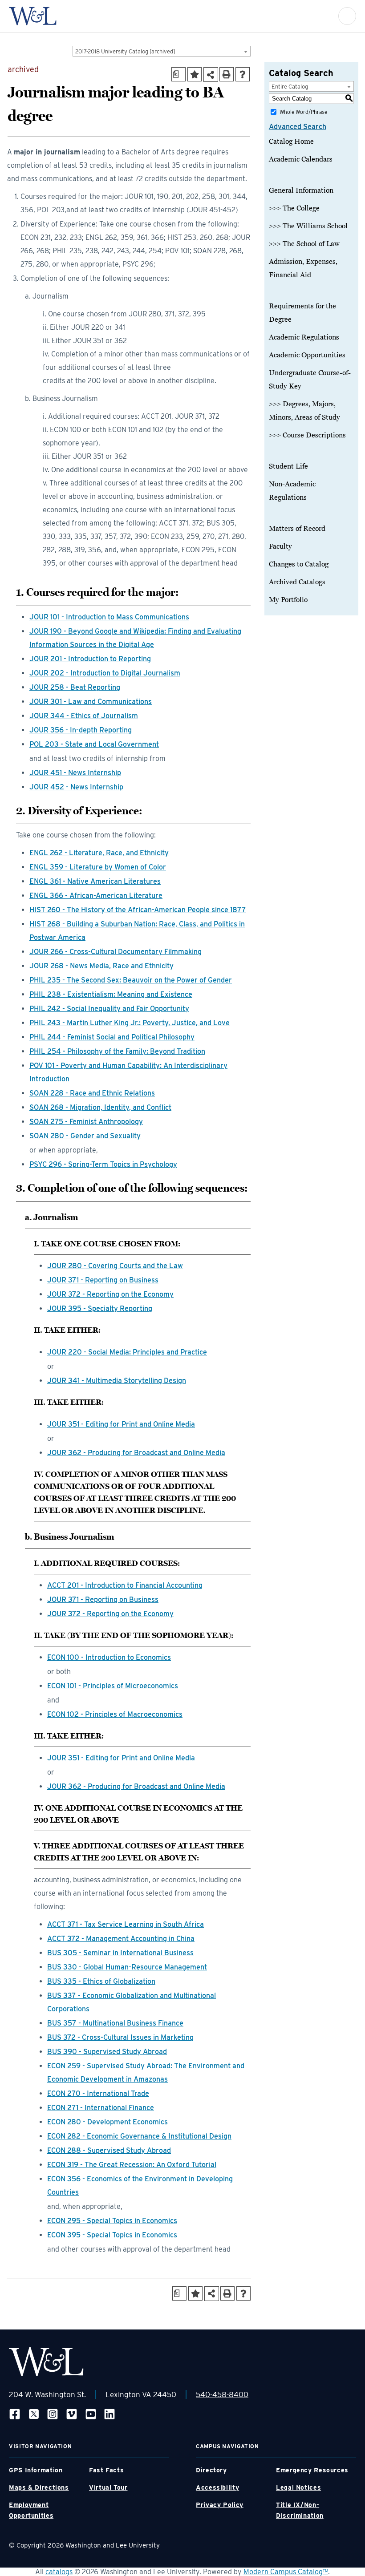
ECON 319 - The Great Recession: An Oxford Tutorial (132, 2165)
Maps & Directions (39, 2487)
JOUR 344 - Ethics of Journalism (84, 716)
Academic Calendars (301, 159)
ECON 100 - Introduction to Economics (109, 1657)
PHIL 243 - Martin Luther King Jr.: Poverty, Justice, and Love (130, 1023)
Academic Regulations (304, 337)
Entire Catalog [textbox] (290, 87)
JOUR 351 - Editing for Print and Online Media (121, 1424)
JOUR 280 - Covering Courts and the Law (115, 1266)
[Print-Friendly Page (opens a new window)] (227, 74)
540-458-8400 (222, 2394)
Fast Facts (106, 2470)
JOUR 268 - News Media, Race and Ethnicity (101, 966)
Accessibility (217, 2487)
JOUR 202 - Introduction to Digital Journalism (105, 673)
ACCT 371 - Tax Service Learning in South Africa (126, 1924)
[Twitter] (34, 2414)
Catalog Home (291, 142)
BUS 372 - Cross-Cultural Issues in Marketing (120, 2037)
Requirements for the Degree (302, 313)
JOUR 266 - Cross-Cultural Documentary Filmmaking (116, 952)
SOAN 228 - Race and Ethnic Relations (92, 1093)
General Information (301, 190)
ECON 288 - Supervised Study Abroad (109, 2150)
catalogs (59, 2572)
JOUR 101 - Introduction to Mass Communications (109, 617)
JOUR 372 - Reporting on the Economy (110, 1294)
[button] (347, 16)
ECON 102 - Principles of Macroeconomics (115, 1714)
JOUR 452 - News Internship (76, 787)
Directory (211, 2470)
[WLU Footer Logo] (46, 2362)
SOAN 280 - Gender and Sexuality (85, 1136)
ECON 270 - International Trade (98, 2093)
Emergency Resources (312, 2470)
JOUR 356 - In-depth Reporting (81, 730)
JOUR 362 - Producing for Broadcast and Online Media (136, 1453)
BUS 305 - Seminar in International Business (120, 1953)
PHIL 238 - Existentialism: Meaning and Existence (111, 994)
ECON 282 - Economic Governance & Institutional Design (139, 2136)
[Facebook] (15, 2414)
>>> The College (294, 208)
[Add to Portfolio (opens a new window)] (195, 74)
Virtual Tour (108, 2487)
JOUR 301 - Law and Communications (91, 702)
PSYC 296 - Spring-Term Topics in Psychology (103, 1164)
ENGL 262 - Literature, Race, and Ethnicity (99, 853)
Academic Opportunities (307, 355)
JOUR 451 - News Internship (75, 773)
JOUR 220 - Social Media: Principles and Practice (127, 1352)
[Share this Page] (211, 75)
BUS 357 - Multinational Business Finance (115, 2023)
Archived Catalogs (297, 582)
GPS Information (36, 2470)
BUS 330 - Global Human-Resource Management (127, 1967)
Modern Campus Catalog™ (286, 2572)
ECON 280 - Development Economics (107, 2122)
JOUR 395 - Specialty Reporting (100, 1308)
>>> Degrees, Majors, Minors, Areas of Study (304, 411)
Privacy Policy (220, 2505)
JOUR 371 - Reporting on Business (103, 1280)
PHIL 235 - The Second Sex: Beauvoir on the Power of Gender (131, 980)
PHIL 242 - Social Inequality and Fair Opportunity (109, 1009)
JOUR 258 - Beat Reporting (75, 687)
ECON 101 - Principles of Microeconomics (113, 1686)
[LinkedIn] (109, 2414)
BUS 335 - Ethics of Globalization (101, 1981)
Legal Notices (298, 2487)
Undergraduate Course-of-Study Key (310, 380)
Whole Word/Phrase (303, 112)
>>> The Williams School (308, 226)
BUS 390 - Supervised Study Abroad (107, 2052)
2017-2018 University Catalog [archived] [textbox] (125, 51)
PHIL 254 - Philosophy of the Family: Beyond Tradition (117, 1051)
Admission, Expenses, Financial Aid (303, 268)
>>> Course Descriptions (307, 435)
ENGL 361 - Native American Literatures (95, 881)
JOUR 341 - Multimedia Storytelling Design (117, 1381)
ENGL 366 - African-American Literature (96, 896)
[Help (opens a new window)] (243, 74)
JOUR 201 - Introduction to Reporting (90, 659)
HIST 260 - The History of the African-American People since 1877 (138, 910)
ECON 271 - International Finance (101, 2108)
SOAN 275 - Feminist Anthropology (86, 1122)
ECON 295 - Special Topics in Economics (112, 2221)
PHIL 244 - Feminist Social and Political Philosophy (112, 1037)
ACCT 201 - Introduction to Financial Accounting (125, 1585)
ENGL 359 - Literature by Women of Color (98, 867)
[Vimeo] (72, 2414)
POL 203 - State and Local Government (94, 744)
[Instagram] (53, 2414)
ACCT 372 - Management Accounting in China (121, 1939)
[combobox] (162, 51)
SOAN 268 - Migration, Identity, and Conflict (100, 1107)
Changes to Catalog (299, 564)
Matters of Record (297, 529)
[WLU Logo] (33, 16)
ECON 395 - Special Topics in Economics (112, 2235)
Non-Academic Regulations (292, 491)
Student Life (288, 466)
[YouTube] (91, 2414)
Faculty (280, 546)
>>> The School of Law (304, 244)
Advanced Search (298, 127)
